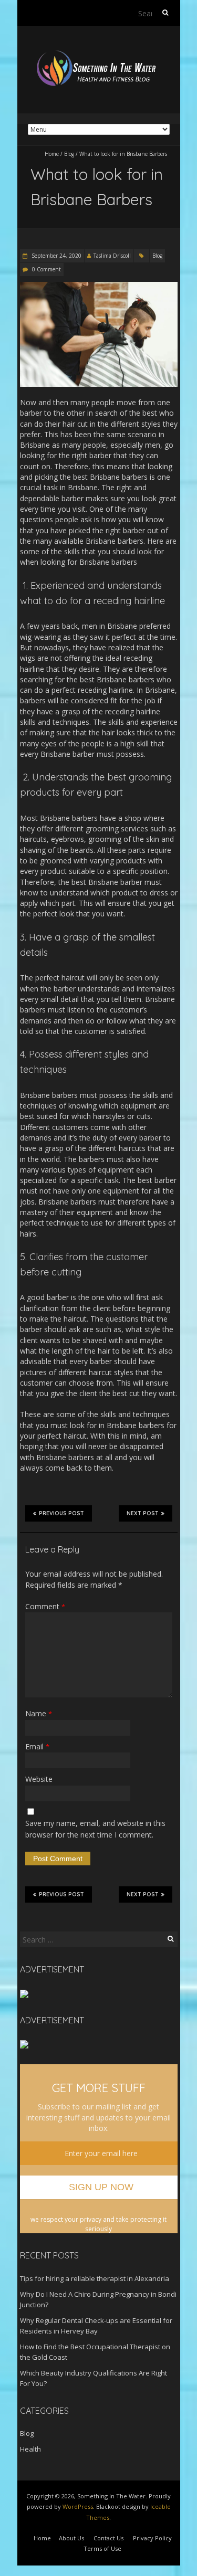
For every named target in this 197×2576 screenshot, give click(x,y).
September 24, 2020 (56, 256)
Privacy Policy (152, 2538)
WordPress (78, 2506)
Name (39, 1713)
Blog (69, 154)
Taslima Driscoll (112, 256)
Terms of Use (102, 2548)
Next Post (143, 1513)
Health (30, 2449)
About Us (71, 2538)
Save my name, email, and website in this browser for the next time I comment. (95, 1829)
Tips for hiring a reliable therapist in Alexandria (95, 2278)
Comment (45, 1606)
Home (52, 154)
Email (37, 1746)
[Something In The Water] (99, 52)
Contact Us (108, 2538)
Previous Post (61, 1513)
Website (39, 1779)
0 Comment (46, 269)
